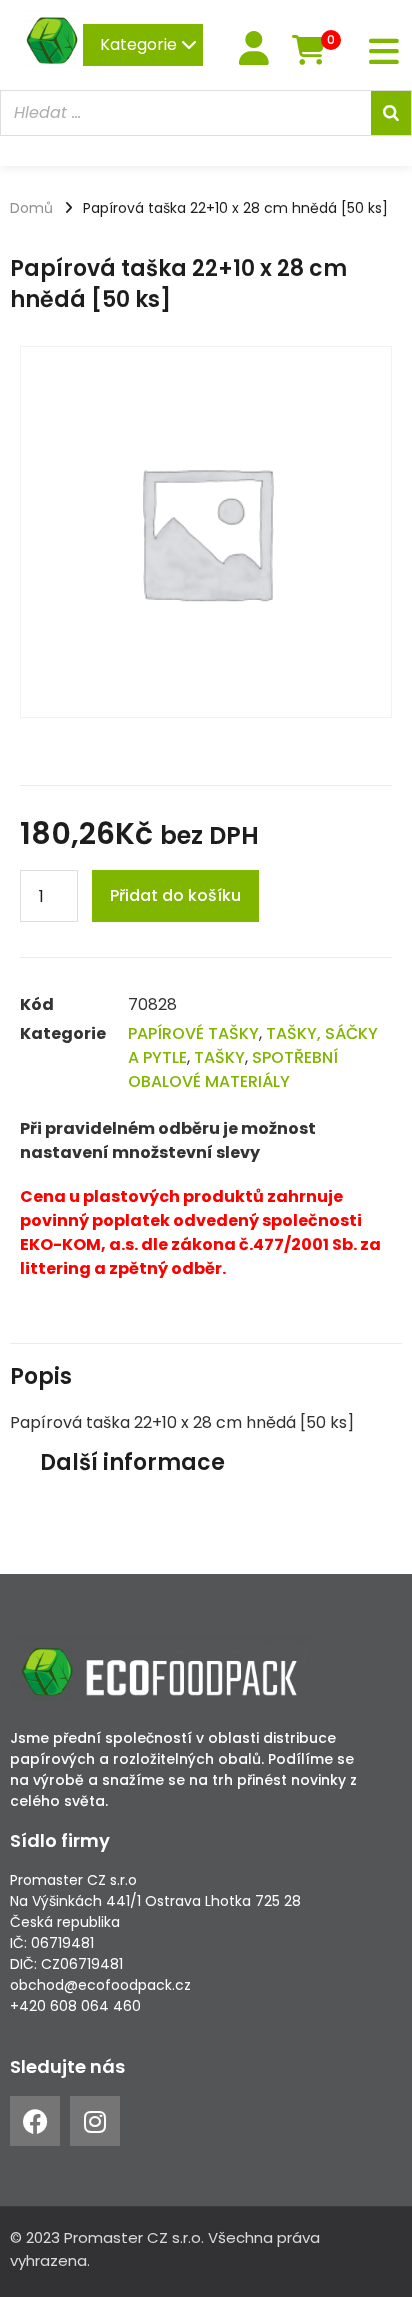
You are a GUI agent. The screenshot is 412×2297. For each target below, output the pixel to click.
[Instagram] (95, 2121)
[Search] (391, 113)
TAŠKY (219, 1057)
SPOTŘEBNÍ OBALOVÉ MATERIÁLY (233, 1069)
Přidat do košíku (175, 895)
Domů (31, 208)
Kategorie (140, 44)
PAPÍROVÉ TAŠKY (193, 1033)
